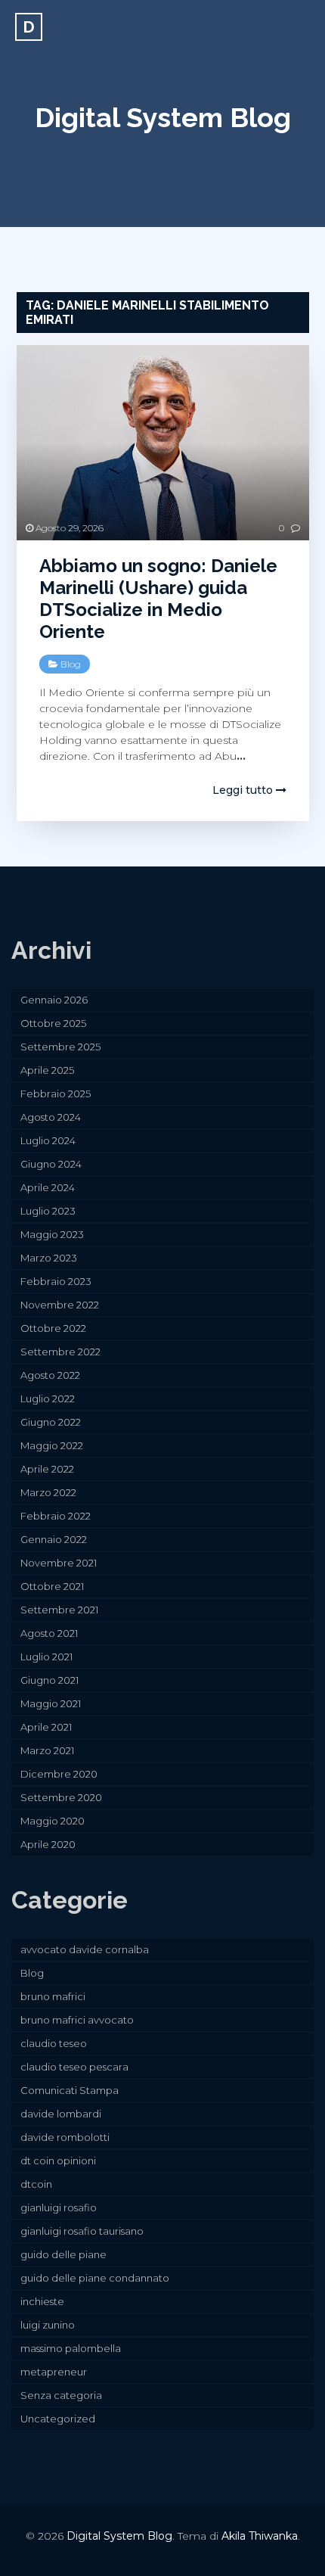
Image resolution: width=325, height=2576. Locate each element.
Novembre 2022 (60, 1305)
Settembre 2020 (61, 1797)
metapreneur (54, 2372)
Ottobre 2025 (53, 1023)
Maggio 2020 (53, 1821)
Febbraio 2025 (56, 1094)
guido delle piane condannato (95, 2278)
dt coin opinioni (58, 2161)
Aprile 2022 (47, 1469)
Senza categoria (61, 2395)
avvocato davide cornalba (85, 1949)
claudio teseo (54, 2043)
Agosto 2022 (50, 1375)
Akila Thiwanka (260, 2536)
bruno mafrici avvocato (77, 2020)
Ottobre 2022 (53, 1328)
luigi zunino (48, 2325)
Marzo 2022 (48, 1492)
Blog (71, 664)
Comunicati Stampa (70, 2090)
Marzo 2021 (47, 1750)
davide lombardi (61, 2114)
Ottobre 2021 (52, 1586)
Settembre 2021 (59, 1610)
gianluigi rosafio (59, 2207)
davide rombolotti (65, 2137)
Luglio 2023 (48, 1211)
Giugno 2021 (50, 1680)
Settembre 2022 (60, 1352)
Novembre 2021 (59, 1563)
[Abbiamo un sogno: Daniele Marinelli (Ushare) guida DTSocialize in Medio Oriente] (163, 443)
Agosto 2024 (51, 1117)
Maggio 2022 (52, 1445)
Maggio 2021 (51, 1703)
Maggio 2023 (52, 1234)
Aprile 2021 (46, 1727)
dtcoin (36, 2184)
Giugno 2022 (51, 1422)
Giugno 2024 (51, 1164)
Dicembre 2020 (59, 1774)
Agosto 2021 (49, 1633)
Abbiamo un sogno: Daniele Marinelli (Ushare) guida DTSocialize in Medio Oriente (158, 598)
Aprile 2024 (48, 1187)
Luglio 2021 (46, 1657)
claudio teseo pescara (74, 2067)
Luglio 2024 (48, 1140)
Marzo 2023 (49, 1258)
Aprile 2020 (48, 1844)
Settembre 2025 (60, 1047)
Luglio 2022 (48, 1398)
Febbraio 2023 (56, 1281)
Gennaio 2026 (54, 1000)
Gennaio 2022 (54, 1539)
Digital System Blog (163, 117)
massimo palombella (71, 2348)
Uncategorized (58, 2419)
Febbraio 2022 (56, 1516)
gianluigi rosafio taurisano (82, 2231)
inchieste (42, 2301)
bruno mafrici (53, 1996)
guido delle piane (63, 2254)
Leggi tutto (244, 790)
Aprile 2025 (47, 1070)
